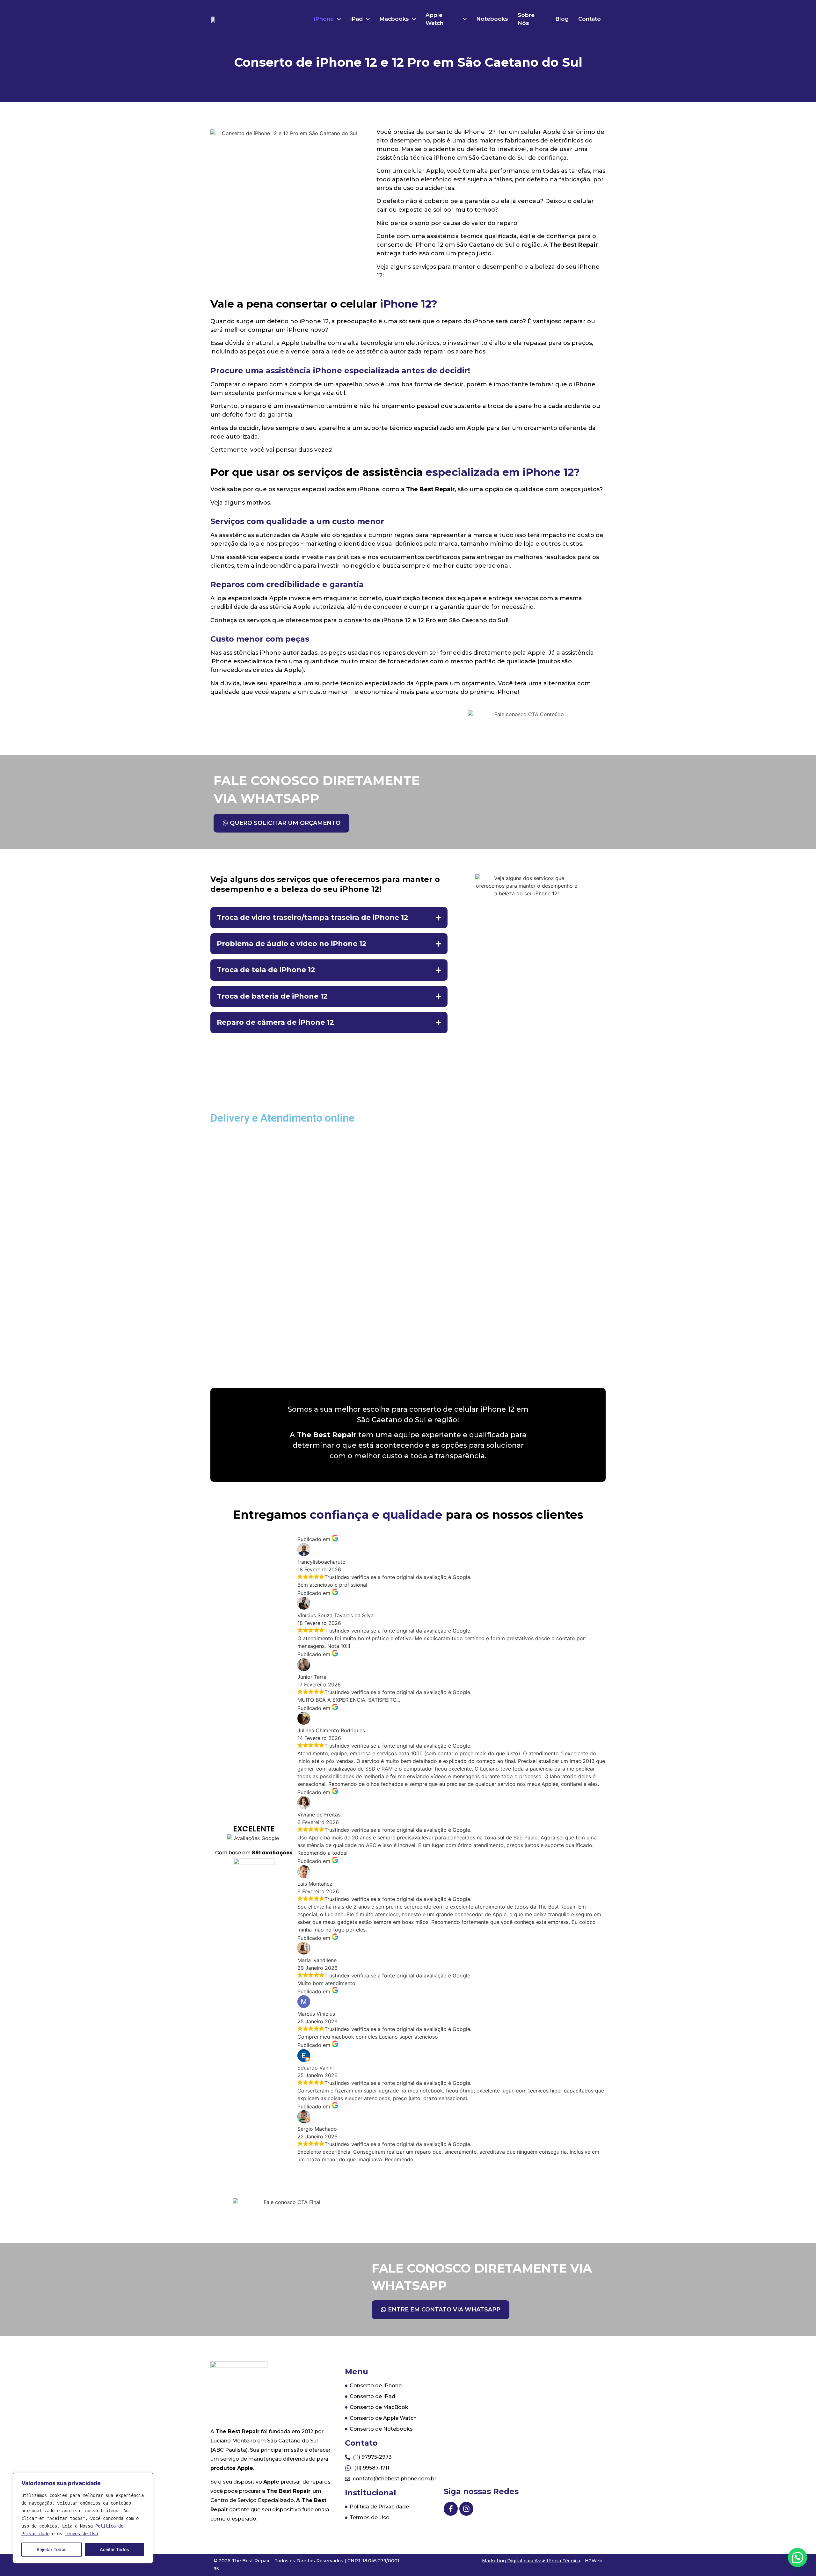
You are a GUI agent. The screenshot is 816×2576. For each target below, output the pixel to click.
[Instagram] (466, 2509)
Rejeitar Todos (52, 2549)
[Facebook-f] (451, 2509)
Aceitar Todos (114, 2549)
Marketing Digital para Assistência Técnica (531, 2561)
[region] (83, 2518)
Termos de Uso (81, 2534)
